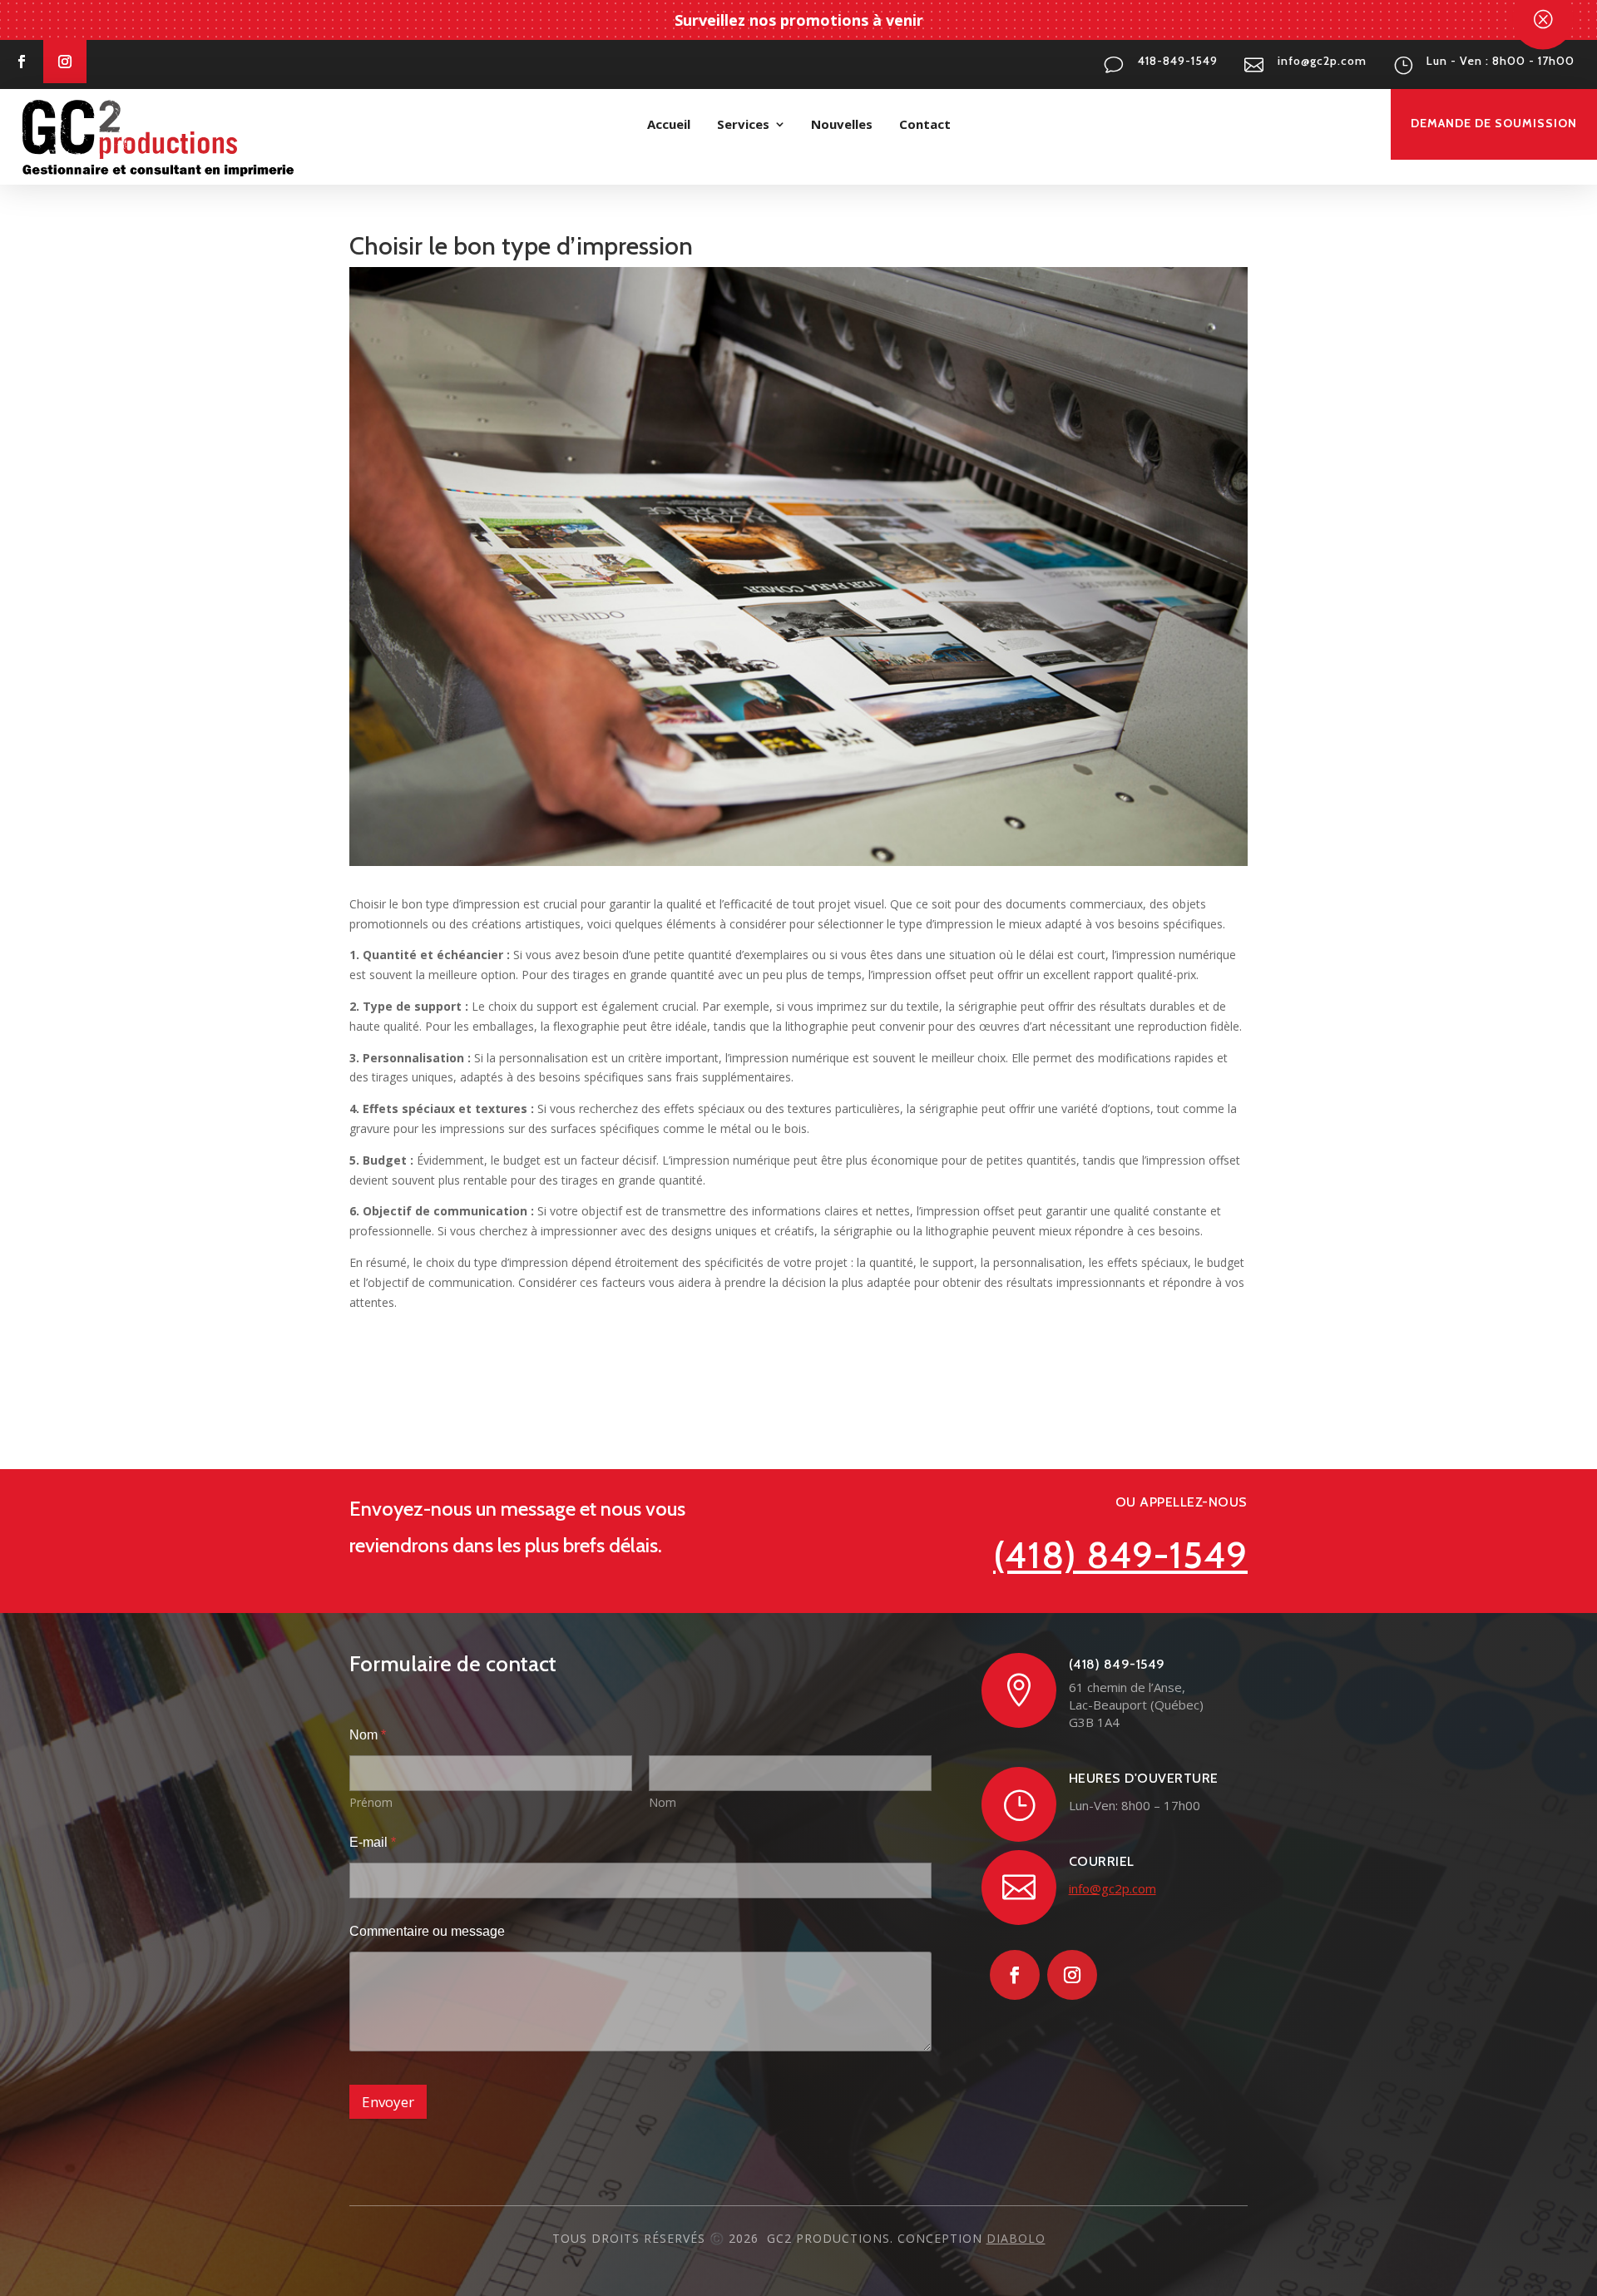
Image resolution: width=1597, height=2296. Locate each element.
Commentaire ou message (427, 1931)
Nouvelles (842, 124)
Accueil (669, 124)
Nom (663, 1802)
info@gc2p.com (1112, 1888)
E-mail (373, 1842)
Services (743, 124)
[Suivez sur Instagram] (65, 62)
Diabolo (1016, 2238)
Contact (925, 124)
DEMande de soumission (1494, 123)
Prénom (371, 1802)
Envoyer (388, 2102)
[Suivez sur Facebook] (22, 62)
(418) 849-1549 (1120, 1555)
